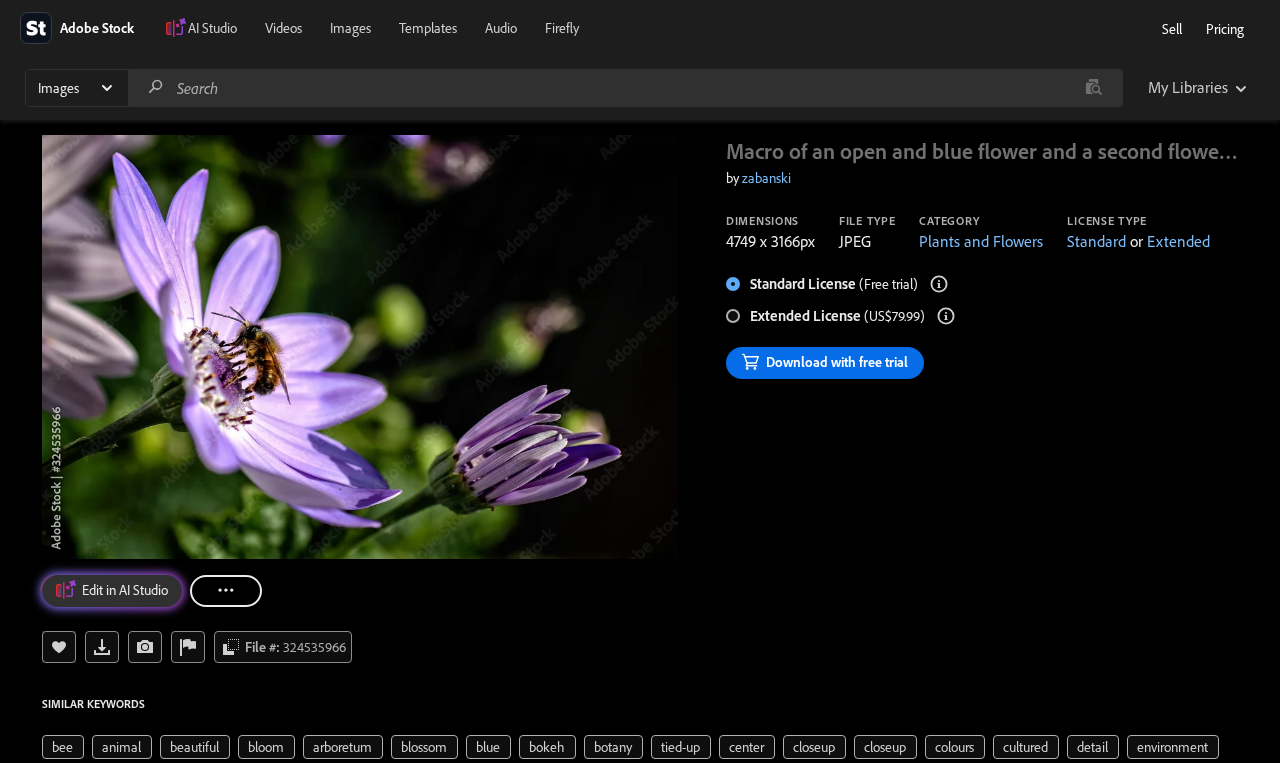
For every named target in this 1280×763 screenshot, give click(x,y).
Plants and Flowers (981, 241)
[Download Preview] (102, 647)
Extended (1178, 241)
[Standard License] (939, 284)
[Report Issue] (188, 647)
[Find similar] (1093, 88)
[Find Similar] (145, 647)
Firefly (562, 28)
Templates (428, 28)
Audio (501, 28)
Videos (283, 28)
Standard (1096, 241)
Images (350, 28)
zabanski (766, 178)
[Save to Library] (59, 647)
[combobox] (625, 88)
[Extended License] (946, 316)
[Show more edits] (226, 591)
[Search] (156, 87)
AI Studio (212, 28)
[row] (63, 747)
